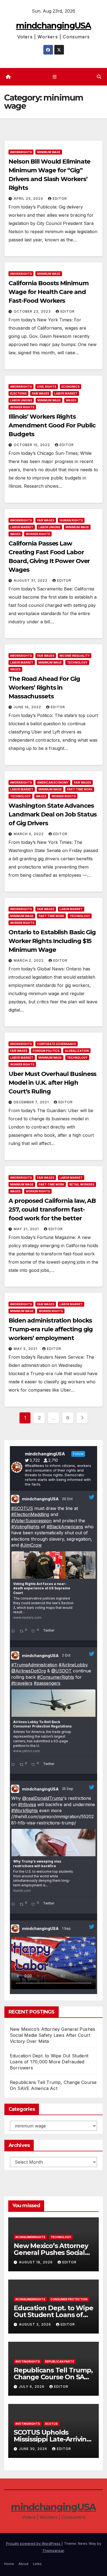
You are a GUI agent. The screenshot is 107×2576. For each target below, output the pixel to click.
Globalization (77, 1051)
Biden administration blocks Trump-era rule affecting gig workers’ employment (51, 1329)
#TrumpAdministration (34, 1665)
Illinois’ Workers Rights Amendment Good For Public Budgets (52, 425)
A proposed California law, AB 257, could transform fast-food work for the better (52, 1210)
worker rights (22, 407)
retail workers (82, 1184)
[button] (99, 77)
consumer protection (69, 2299)
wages (71, 400)
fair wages (40, 393)
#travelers (22, 1683)
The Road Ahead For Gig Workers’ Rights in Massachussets (44, 688)
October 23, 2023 (33, 311)
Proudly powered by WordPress (34, 2543)
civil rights (47, 387)
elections (18, 393)
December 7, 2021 (32, 1102)
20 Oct (68, 1499)
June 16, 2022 (28, 707)
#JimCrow (31, 1545)
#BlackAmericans (65, 1527)
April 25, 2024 (29, 199)
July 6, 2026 (32, 2387)
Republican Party (60, 2361)
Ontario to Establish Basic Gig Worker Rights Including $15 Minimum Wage (52, 941)
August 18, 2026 (36, 2262)
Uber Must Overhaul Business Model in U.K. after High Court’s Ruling (52, 1083)
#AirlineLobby (73, 1665)
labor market (66, 393)
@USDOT (61, 1671)
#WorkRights (21, 152)
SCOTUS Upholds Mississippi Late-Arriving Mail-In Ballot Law (52, 2439)
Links (37, 2564)
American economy (53, 782)
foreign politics (46, 1051)
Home (9, 2564)
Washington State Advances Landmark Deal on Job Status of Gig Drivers (53, 814)
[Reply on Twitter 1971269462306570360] (14, 1905)
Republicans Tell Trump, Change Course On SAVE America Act (53, 2377)
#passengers (47, 1683)
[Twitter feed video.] (54, 1963)
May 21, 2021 (27, 1229)
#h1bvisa (27, 1804)
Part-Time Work (80, 789)
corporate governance (57, 1044)
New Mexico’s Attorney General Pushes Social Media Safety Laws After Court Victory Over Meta (53, 2035)
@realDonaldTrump (43, 1798)
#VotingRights (25, 1527)
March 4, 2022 (29, 834)
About (23, 2564)
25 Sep (68, 1789)
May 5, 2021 (26, 1349)
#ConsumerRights (56, 1677)
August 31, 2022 (31, 580)
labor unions (21, 400)
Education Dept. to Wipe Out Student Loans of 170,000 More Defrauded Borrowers (49, 2062)
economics (71, 387)
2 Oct (67, 1655)
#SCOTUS (22, 1508)
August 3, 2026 (36, 2324)
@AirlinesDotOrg (29, 1671)
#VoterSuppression (31, 1521)
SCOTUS (51, 2424)
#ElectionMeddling (30, 1514)
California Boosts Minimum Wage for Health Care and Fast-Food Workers (49, 292)
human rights (71, 520)
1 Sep (67, 1928)
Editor (60, 199)
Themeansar (53, 2551)
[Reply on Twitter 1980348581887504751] (14, 1632)
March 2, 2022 (29, 960)
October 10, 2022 (32, 445)
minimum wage (49, 152)
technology (77, 662)
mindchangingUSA (54, 26)
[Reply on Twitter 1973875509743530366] (14, 1765)
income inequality (75, 656)
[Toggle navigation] (54, 77)
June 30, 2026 (34, 2449)
